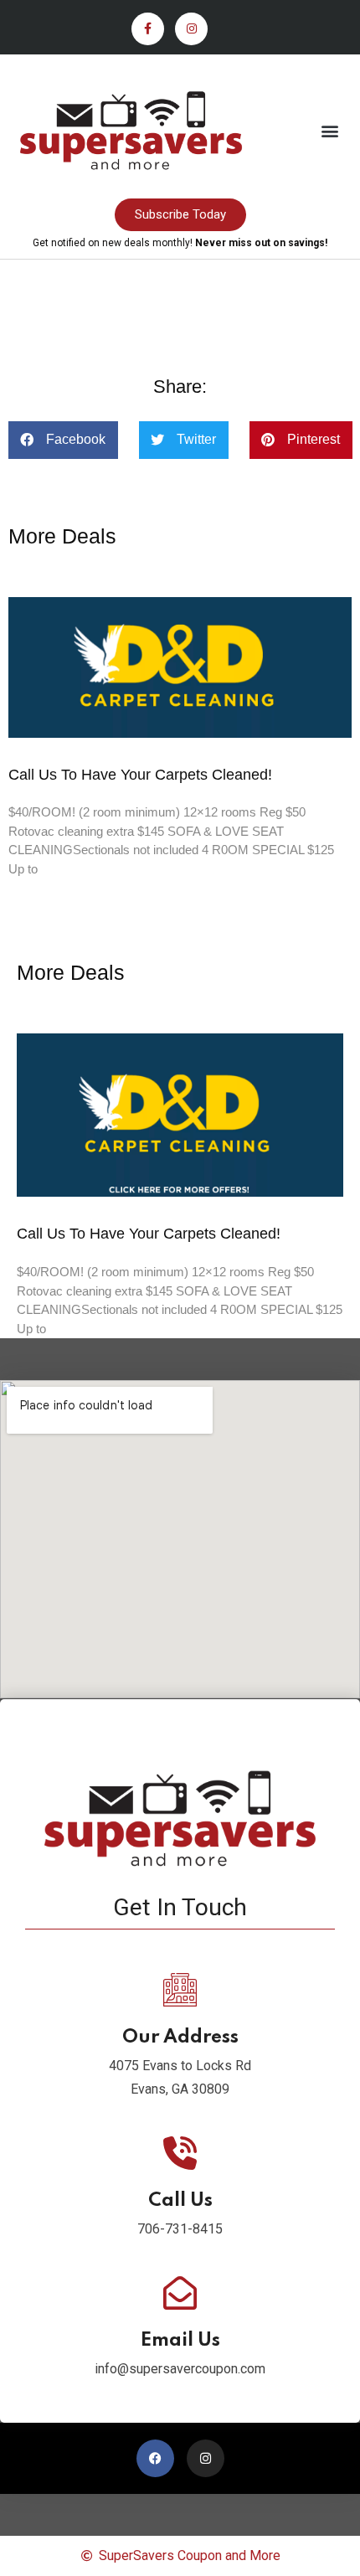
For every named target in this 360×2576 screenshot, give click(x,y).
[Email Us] (180, 2293)
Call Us (180, 2201)
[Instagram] (191, 29)
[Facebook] (155, 2458)
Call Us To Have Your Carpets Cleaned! (140, 775)
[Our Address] (180, 1990)
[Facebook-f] (148, 29)
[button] (329, 130)
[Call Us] (180, 2153)
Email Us (180, 2341)
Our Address (180, 2038)
